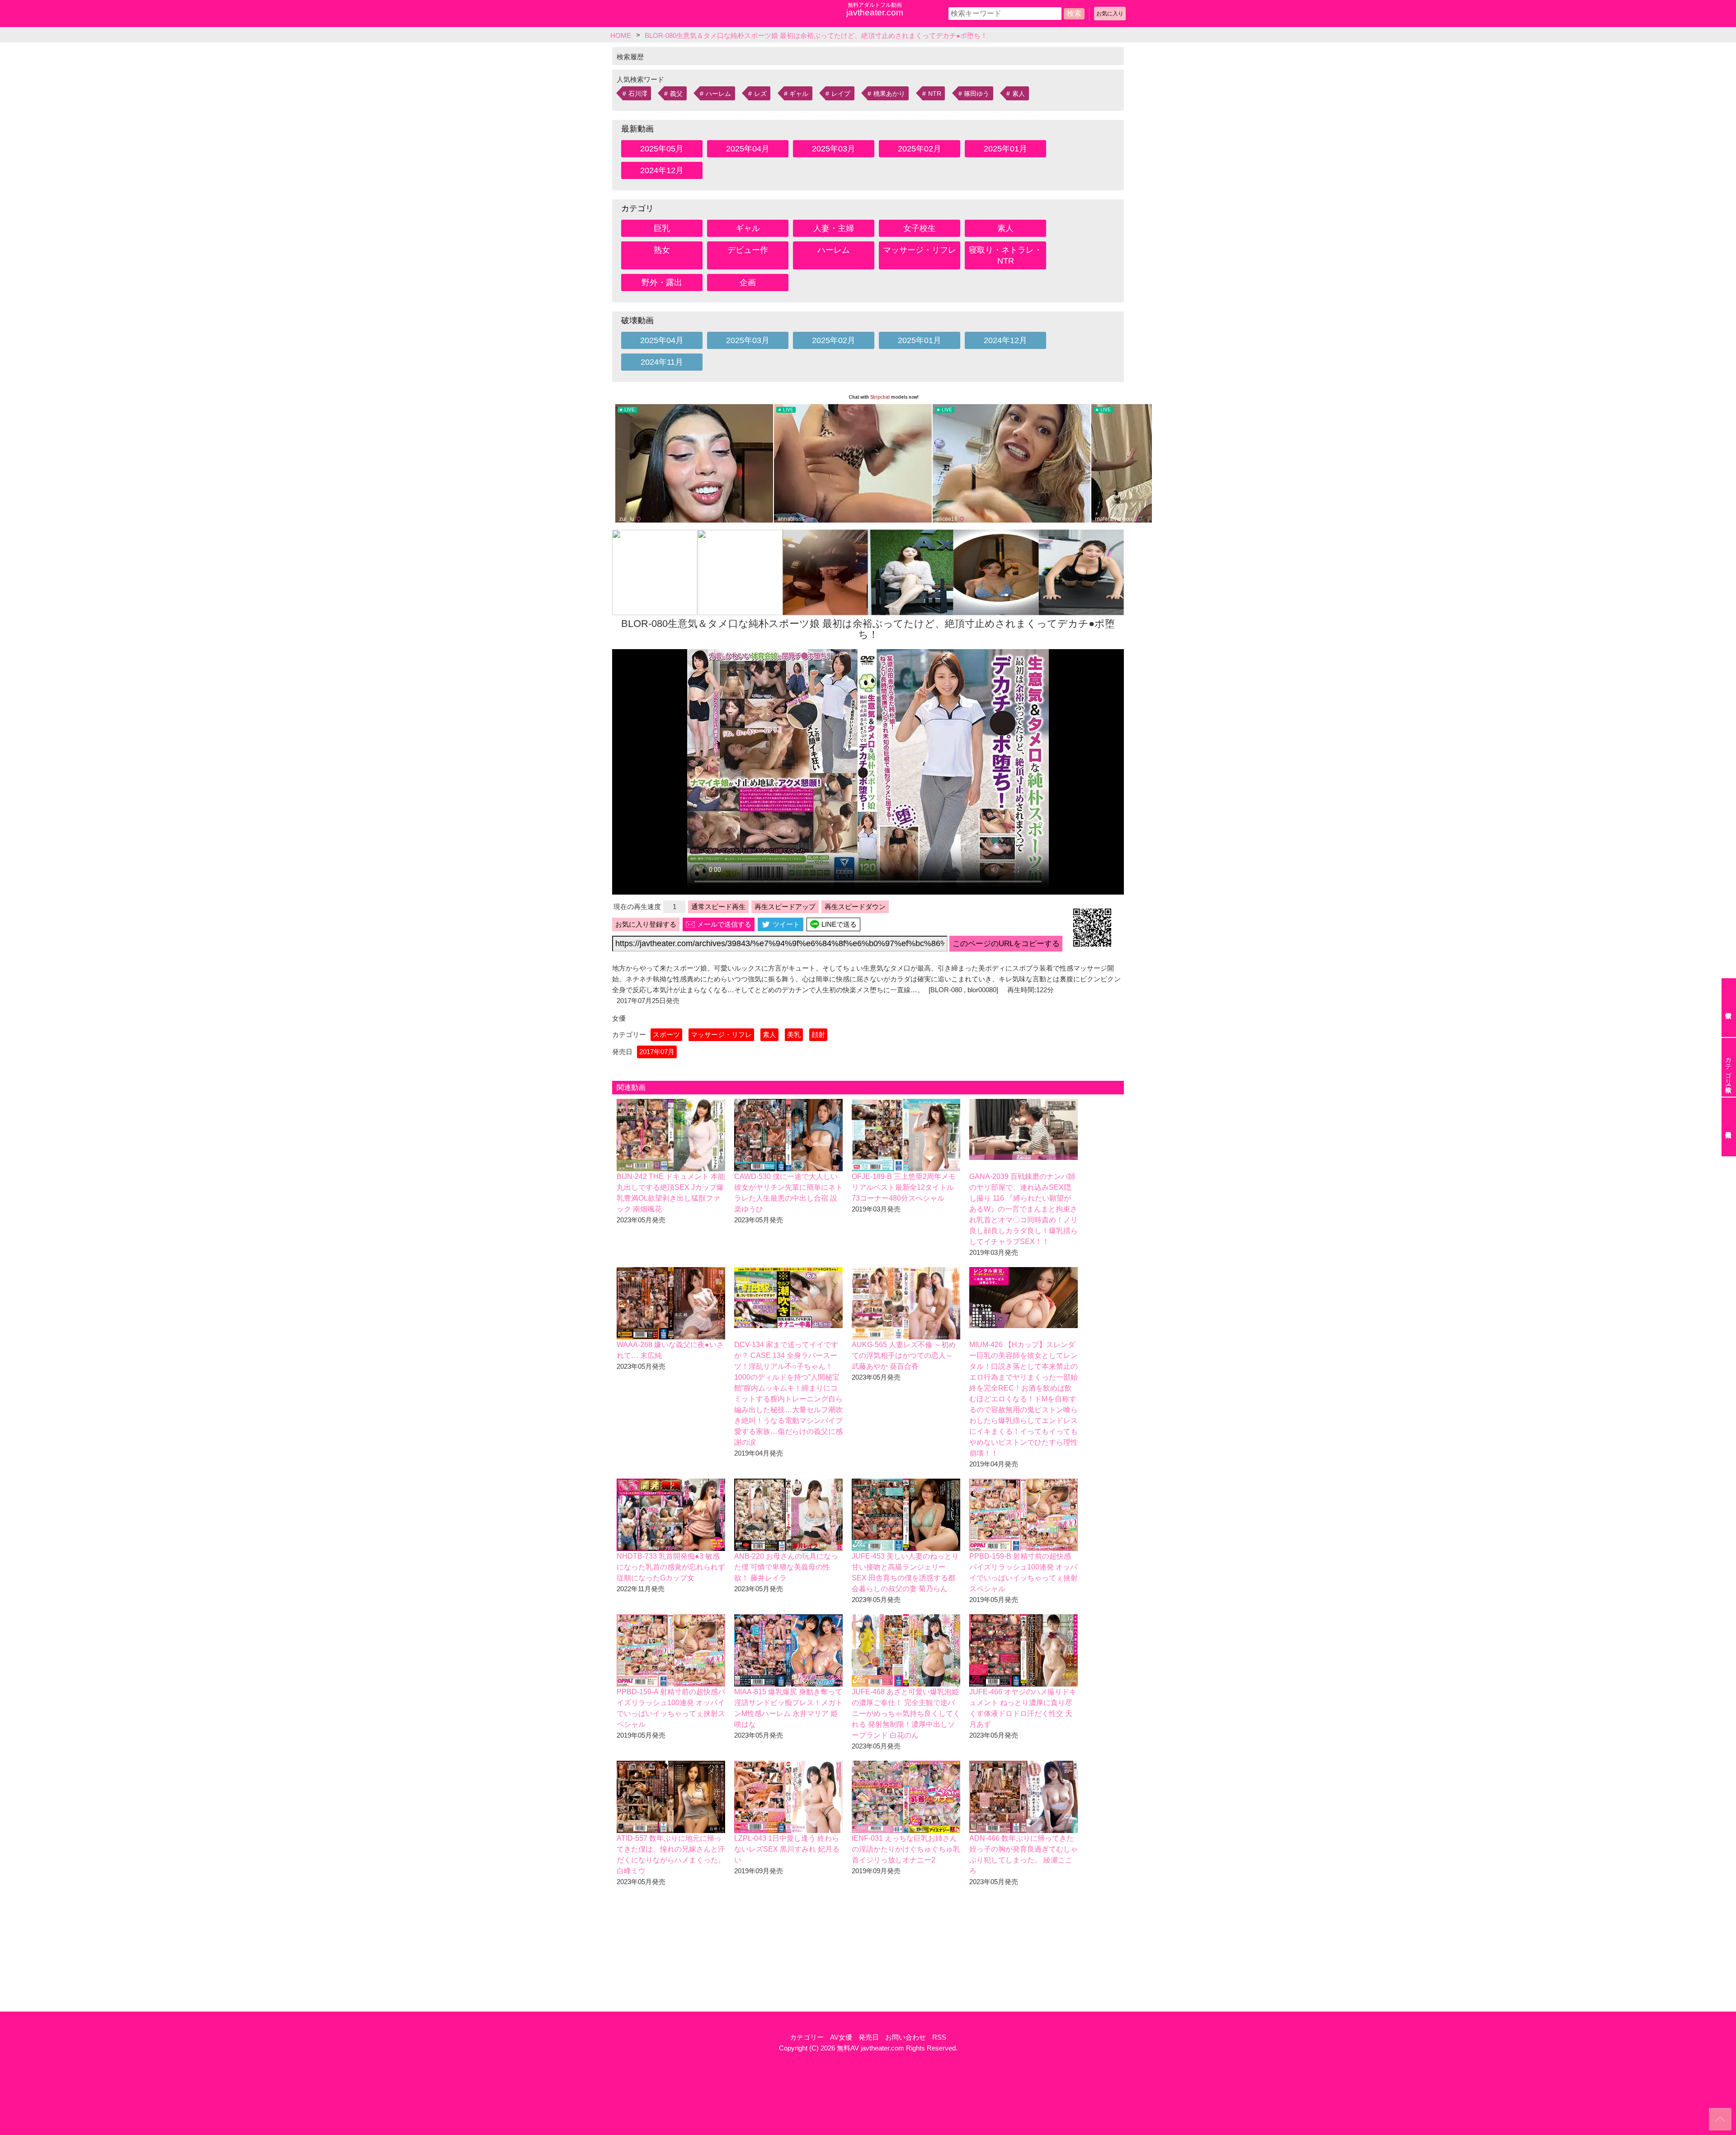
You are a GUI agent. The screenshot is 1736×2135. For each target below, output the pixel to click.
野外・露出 (662, 283)
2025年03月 (834, 149)
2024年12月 (662, 170)
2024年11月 (662, 362)
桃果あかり (889, 94)
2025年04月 (748, 149)
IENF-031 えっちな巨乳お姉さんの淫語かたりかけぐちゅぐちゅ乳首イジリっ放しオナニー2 (906, 1849)
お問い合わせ (906, 2037)
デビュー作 (748, 250)
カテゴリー (807, 2037)
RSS (939, 2037)
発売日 (869, 2037)
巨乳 (662, 228)
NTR (935, 94)
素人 (1019, 94)
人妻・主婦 (834, 228)
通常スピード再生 (718, 907)
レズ (760, 94)
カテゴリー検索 (1728, 1067)
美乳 (794, 1035)
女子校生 (920, 228)
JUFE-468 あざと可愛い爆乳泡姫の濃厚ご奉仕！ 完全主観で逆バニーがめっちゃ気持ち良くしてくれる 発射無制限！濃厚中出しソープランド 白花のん (906, 1713)
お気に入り (1110, 14)
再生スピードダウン (855, 907)
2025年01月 (1005, 149)
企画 (748, 283)
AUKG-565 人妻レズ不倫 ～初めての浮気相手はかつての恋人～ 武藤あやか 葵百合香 (904, 1355)
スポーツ (666, 1035)
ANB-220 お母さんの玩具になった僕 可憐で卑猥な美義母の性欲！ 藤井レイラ (786, 1567)
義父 (676, 94)
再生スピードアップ (785, 907)
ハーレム (718, 94)
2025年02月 (920, 149)
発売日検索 (1729, 1127)
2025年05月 (662, 149)
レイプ (841, 94)
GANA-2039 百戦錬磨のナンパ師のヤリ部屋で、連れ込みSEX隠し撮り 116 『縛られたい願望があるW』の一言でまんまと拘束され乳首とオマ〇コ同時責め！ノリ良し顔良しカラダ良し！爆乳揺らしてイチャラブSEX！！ (1024, 1209)
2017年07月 (657, 1052)
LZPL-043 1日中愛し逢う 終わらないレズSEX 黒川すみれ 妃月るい (787, 1849)
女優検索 (1729, 1008)
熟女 (662, 250)
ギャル (799, 94)
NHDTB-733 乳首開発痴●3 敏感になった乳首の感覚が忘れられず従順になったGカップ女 (671, 1567)
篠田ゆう (976, 94)
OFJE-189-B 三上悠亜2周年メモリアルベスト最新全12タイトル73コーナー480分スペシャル (904, 1187)
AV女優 (841, 2037)
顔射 (818, 1035)
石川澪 (638, 94)
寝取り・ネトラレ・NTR (1005, 255)
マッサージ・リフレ (920, 250)
